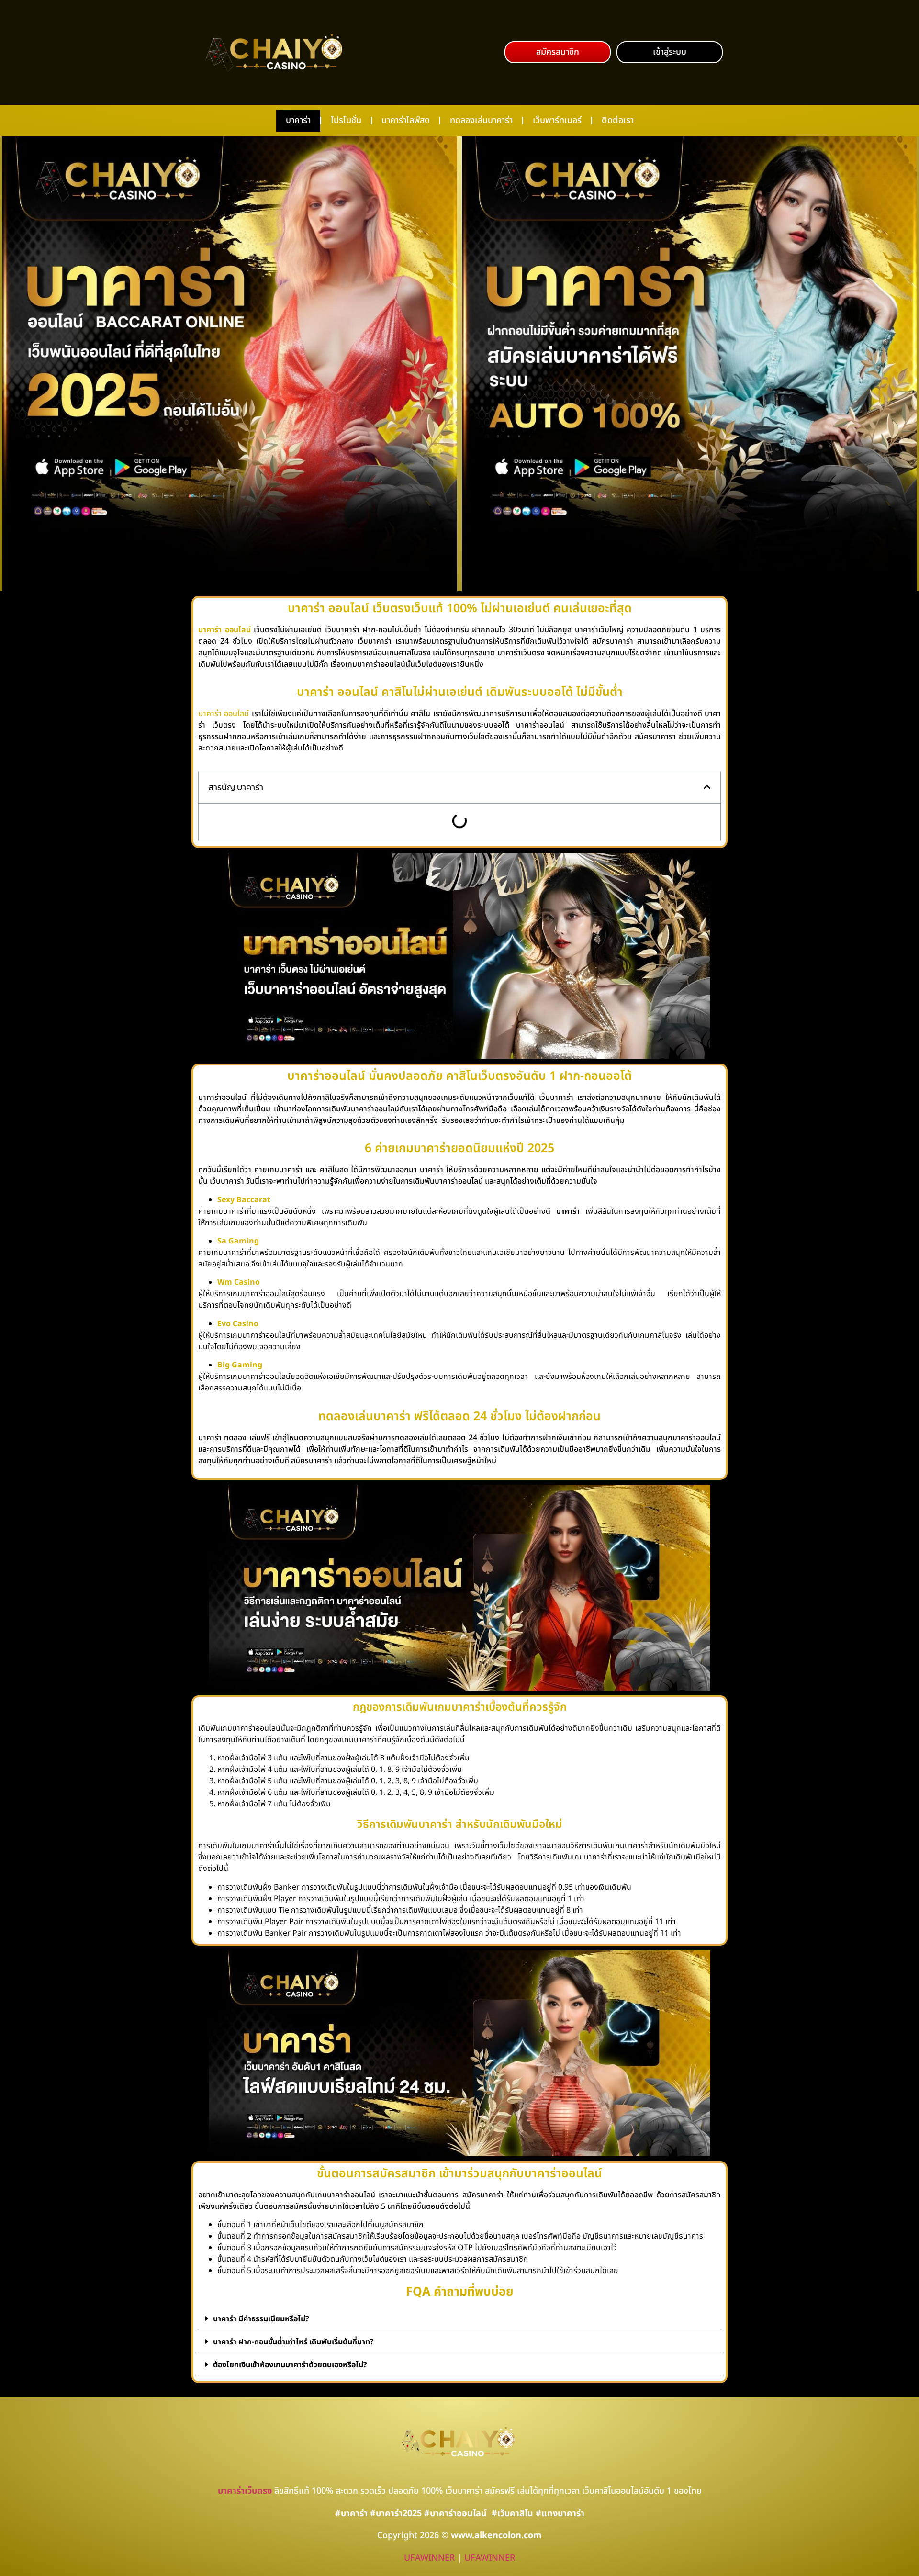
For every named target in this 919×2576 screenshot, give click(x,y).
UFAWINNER (429, 2558)
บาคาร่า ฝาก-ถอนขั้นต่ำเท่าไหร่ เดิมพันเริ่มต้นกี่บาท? (293, 2342)
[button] (558, 52)
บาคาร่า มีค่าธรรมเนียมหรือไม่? (261, 2319)
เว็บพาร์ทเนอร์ (557, 120)
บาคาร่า (298, 120)
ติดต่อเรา (618, 120)
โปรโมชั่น (346, 120)
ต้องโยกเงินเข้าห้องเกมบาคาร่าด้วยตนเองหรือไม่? (290, 2365)
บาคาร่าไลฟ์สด (406, 120)
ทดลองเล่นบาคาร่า (481, 120)
